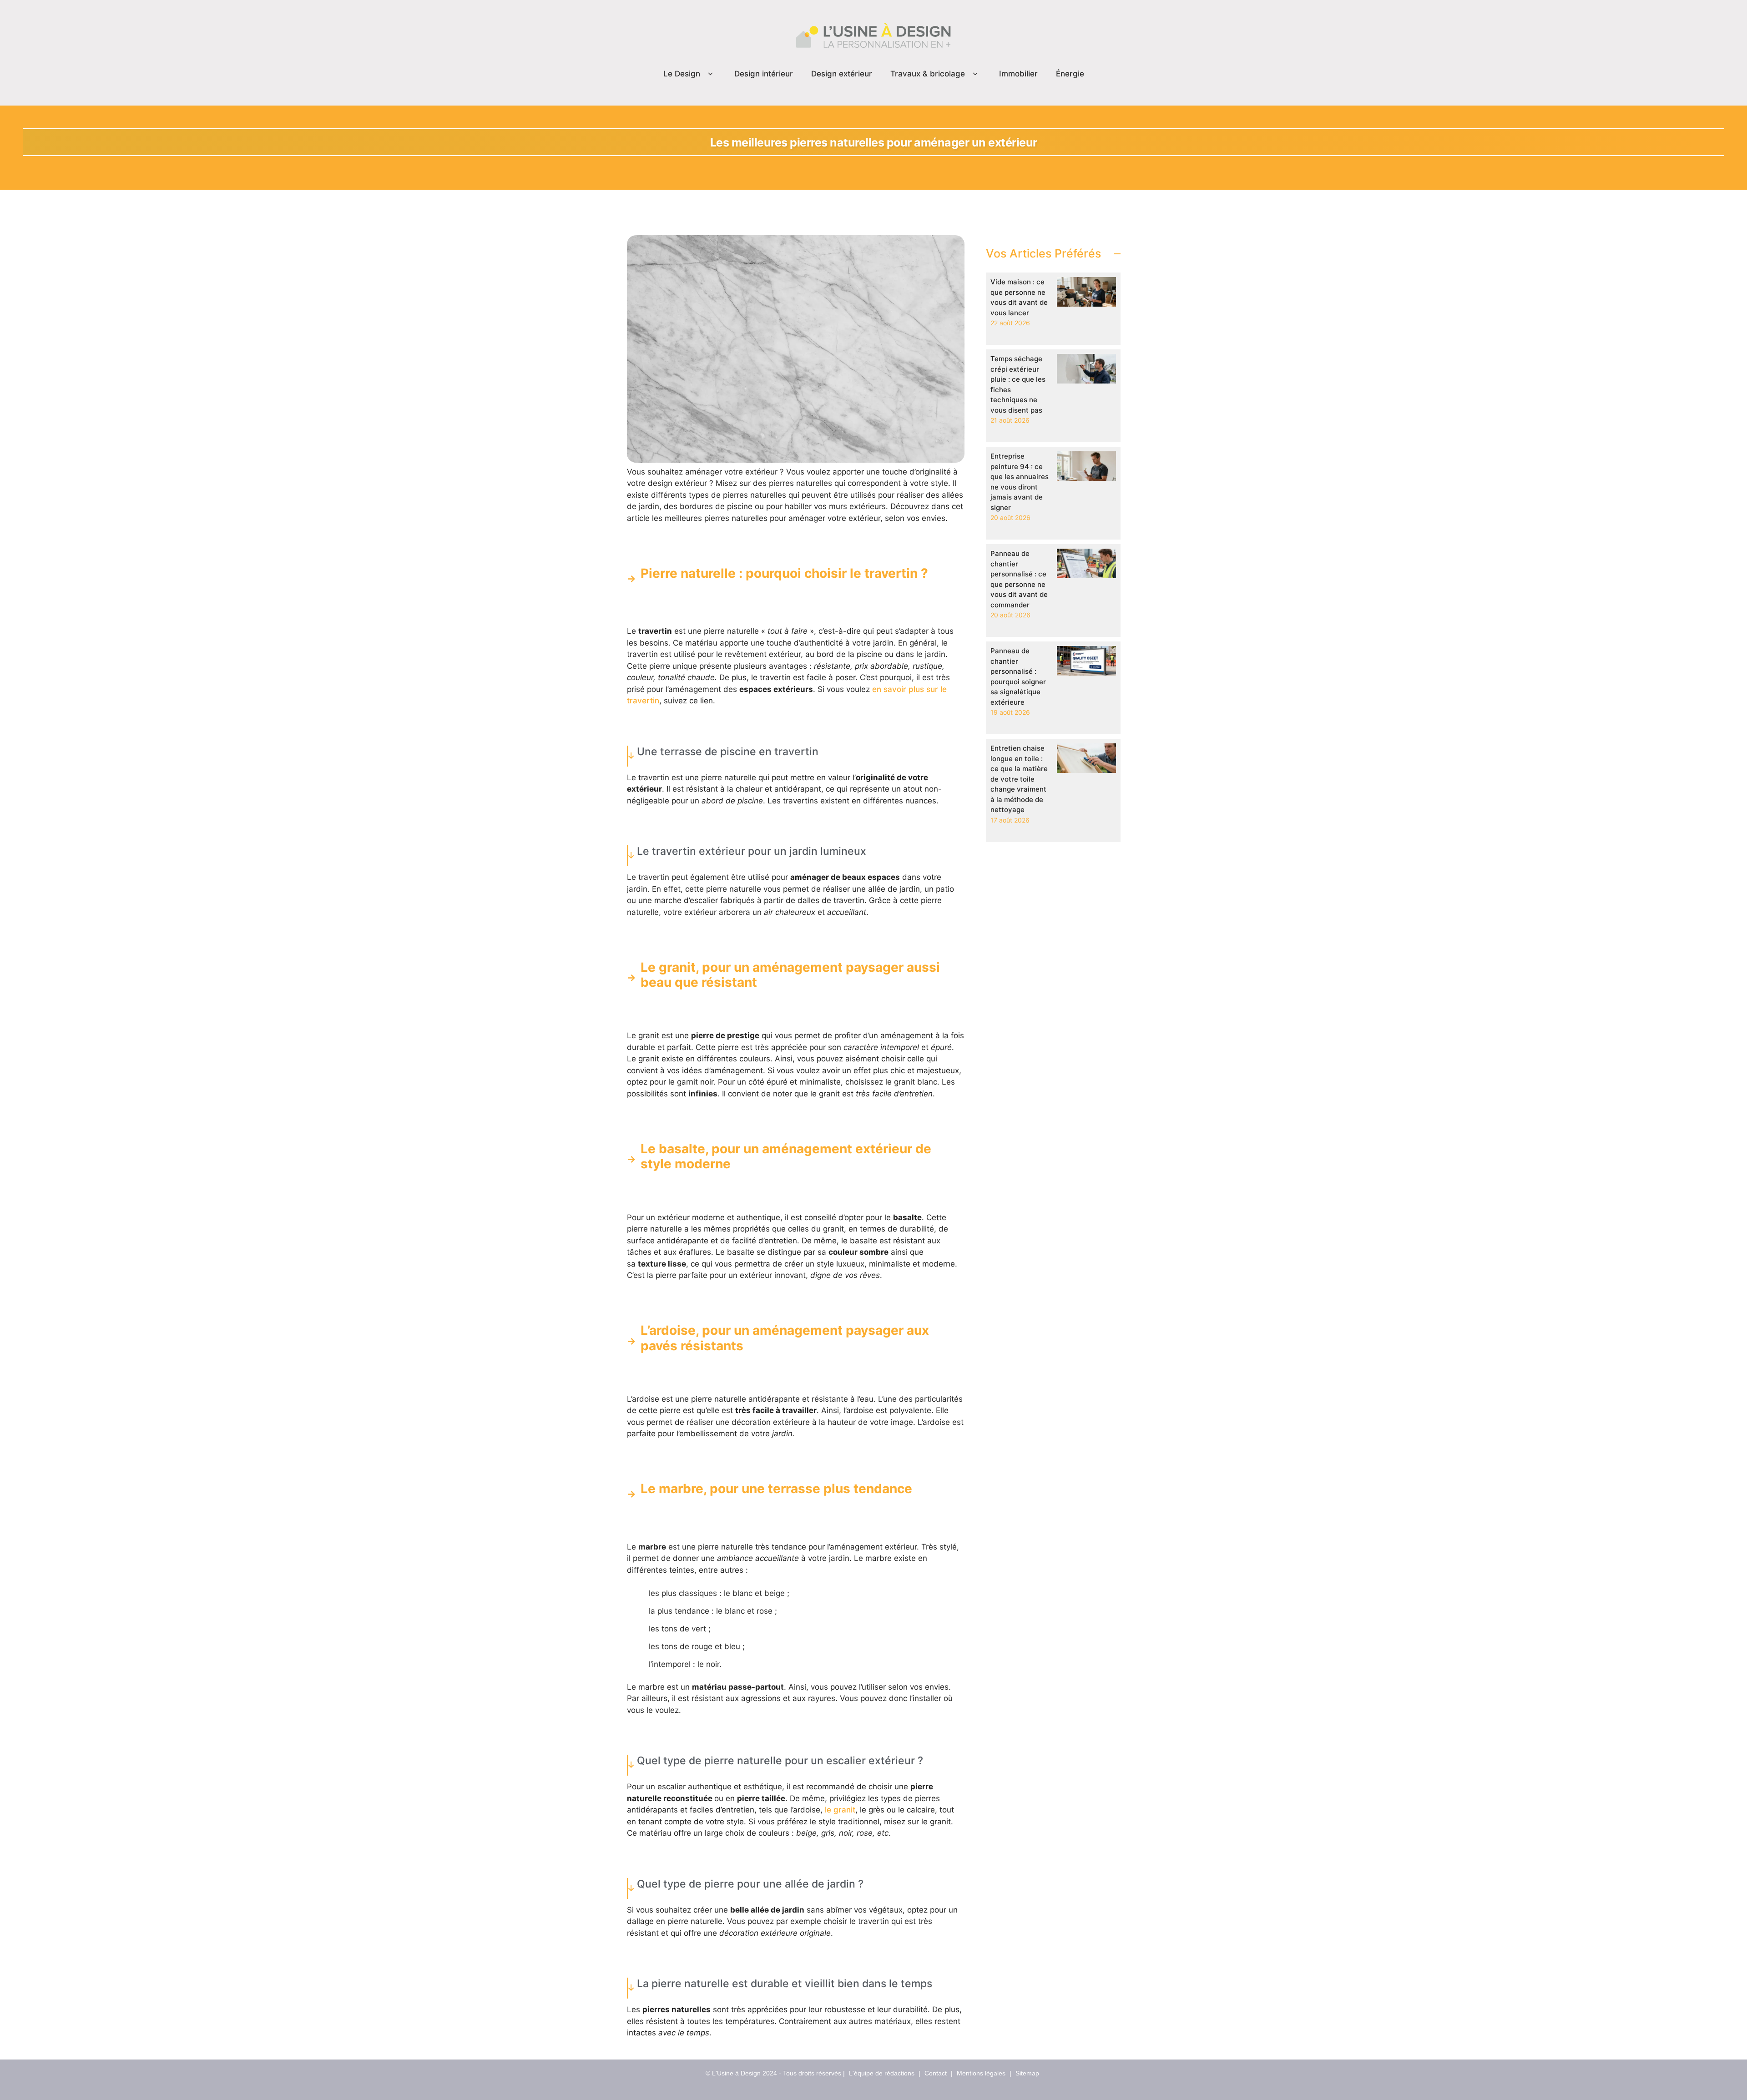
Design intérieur (764, 74)
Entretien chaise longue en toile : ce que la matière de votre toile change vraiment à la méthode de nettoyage (1019, 779)
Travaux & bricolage (928, 74)
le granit (840, 1810)
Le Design (682, 74)
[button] (710, 74)
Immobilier (1018, 74)
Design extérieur (842, 74)
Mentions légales (981, 2073)
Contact (936, 2073)
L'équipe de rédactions (882, 2073)
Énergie (1070, 74)
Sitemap (1027, 2073)
